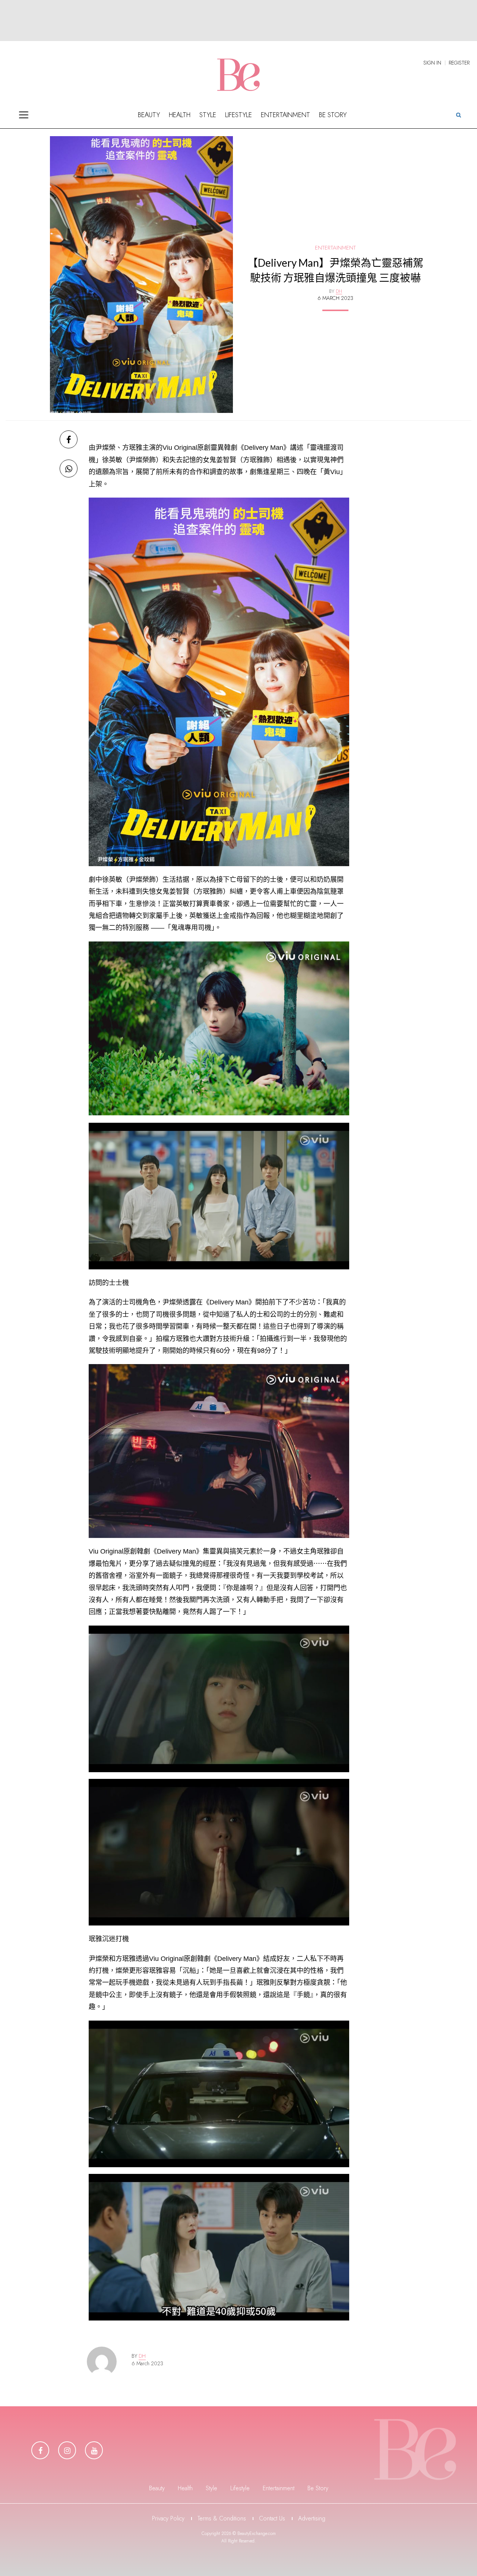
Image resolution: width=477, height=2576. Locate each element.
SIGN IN (432, 63)
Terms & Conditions (222, 2518)
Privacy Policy (168, 2518)
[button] (458, 115)
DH (142, 2356)
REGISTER (459, 63)
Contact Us (272, 2518)
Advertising (312, 2518)
